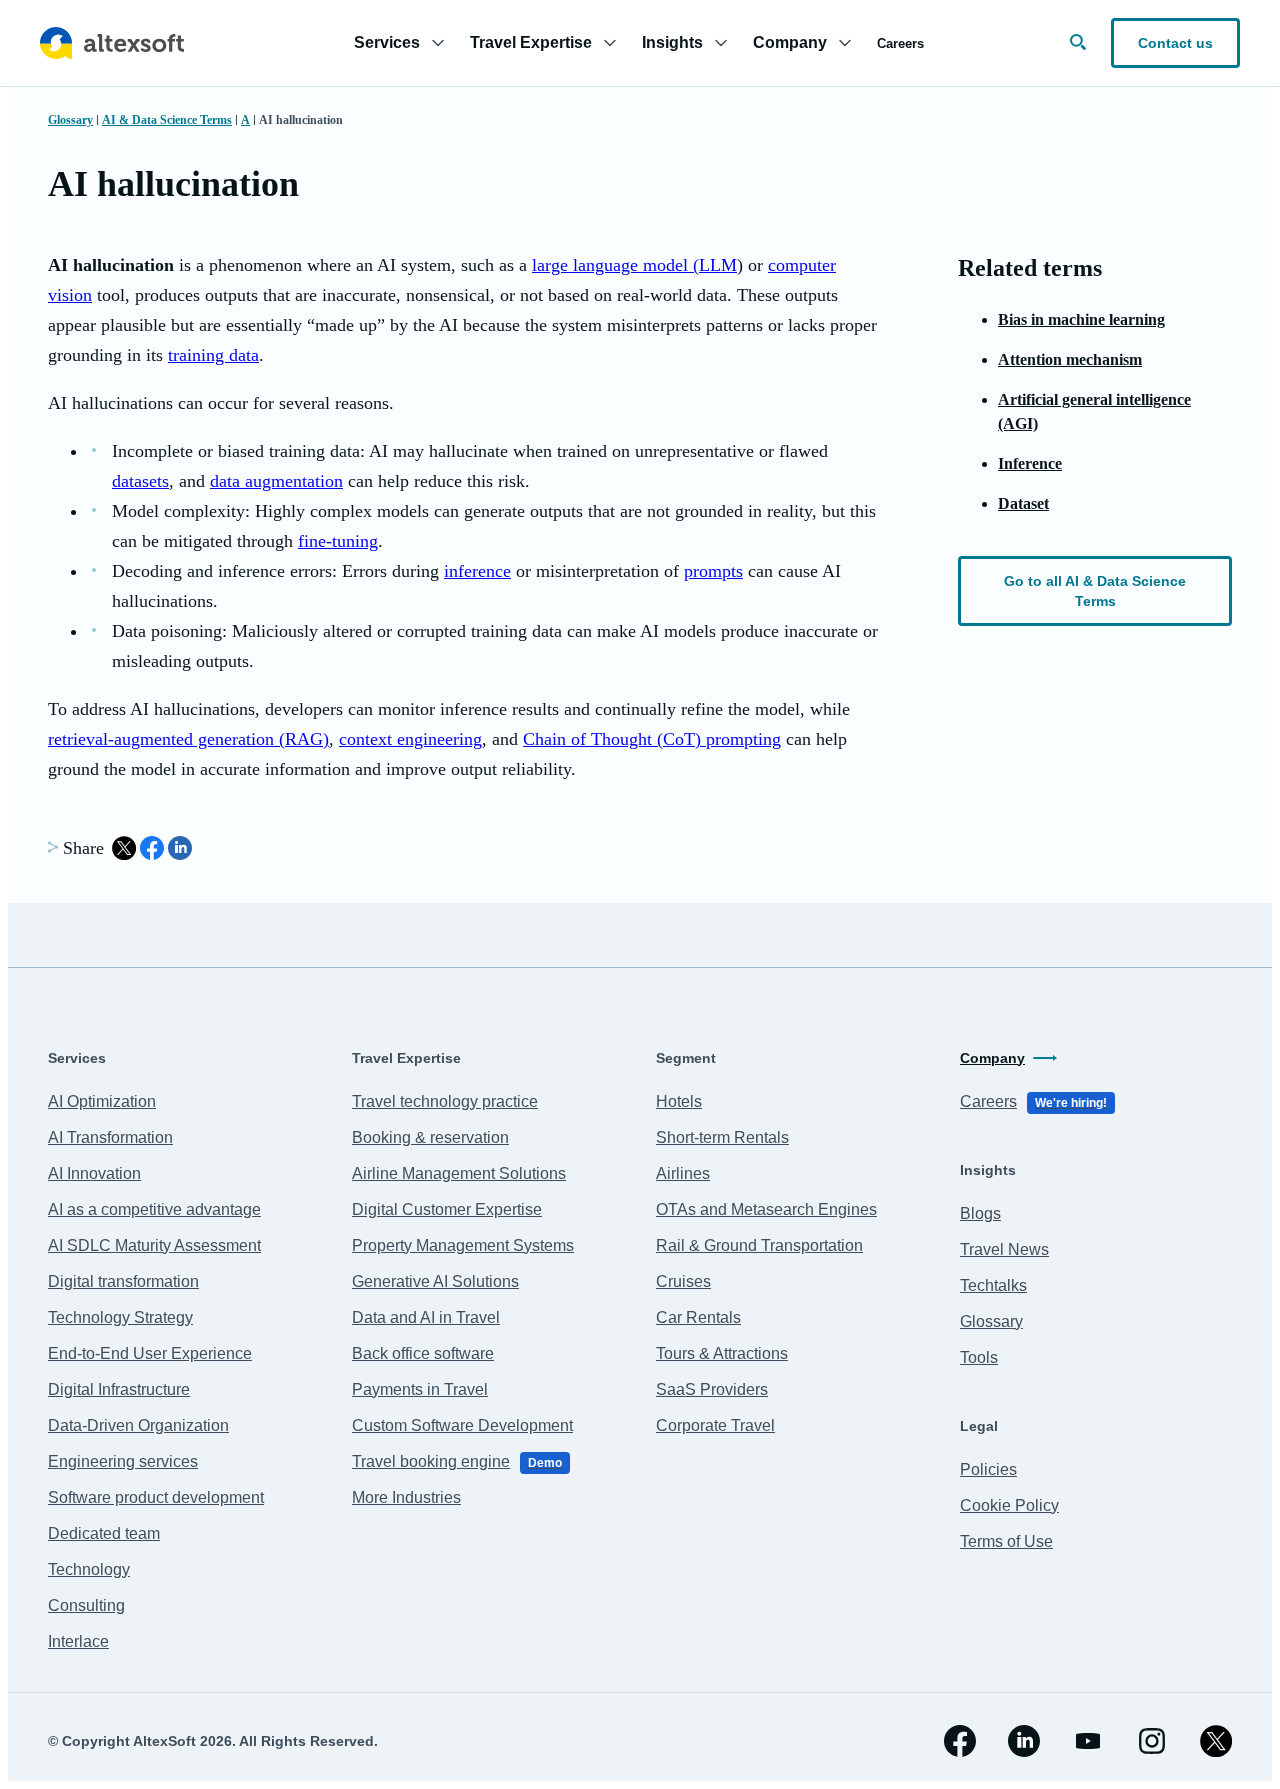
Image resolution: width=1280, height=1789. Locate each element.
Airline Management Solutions (459, 1173)
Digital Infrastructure (119, 1389)
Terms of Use (1006, 1541)
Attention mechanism (1070, 359)
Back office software (423, 1353)
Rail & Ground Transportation (759, 1245)
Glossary (70, 120)
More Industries (406, 1497)
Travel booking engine (457, 1461)
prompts (713, 571)
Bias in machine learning (1081, 319)
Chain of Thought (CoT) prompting (652, 739)
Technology (89, 1569)
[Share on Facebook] (152, 848)
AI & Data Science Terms (167, 120)
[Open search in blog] (1078, 42)
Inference (1030, 463)
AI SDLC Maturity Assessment (154, 1245)
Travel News (1004, 1249)
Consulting (86, 1605)
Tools (979, 1357)
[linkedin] (1024, 1741)
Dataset (1023, 503)
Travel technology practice (445, 1101)
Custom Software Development (462, 1425)
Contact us (1175, 43)
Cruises (683, 1281)
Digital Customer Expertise (447, 1209)
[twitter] (1216, 1741)
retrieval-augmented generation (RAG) (188, 739)
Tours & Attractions (722, 1353)
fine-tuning (338, 541)
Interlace (78, 1641)
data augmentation (276, 481)
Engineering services (123, 1461)
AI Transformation (110, 1137)
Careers (900, 43)
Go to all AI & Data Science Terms (1095, 591)
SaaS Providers (712, 1389)
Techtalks (993, 1285)
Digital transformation (123, 1281)
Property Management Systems (463, 1245)
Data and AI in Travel (426, 1317)
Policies (988, 1469)
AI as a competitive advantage (154, 1209)
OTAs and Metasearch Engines (766, 1209)
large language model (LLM (634, 265)
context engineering (410, 739)
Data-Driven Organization (138, 1425)
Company (992, 1058)
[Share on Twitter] (124, 848)
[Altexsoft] (112, 43)
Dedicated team (104, 1533)
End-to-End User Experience (150, 1353)
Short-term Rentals (722, 1137)
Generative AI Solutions (435, 1281)
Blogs (980, 1213)
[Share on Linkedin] (180, 848)
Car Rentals (698, 1317)
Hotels (679, 1101)
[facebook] (960, 1741)
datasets (140, 481)
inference (477, 571)
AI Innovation (94, 1173)
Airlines (683, 1173)
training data (213, 355)
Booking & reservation (430, 1137)
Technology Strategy (120, 1317)
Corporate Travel (715, 1425)
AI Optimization (102, 1101)
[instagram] (1152, 1741)
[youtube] (1088, 1741)
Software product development (156, 1497)
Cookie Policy (1009, 1505)
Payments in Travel (420, 1389)
